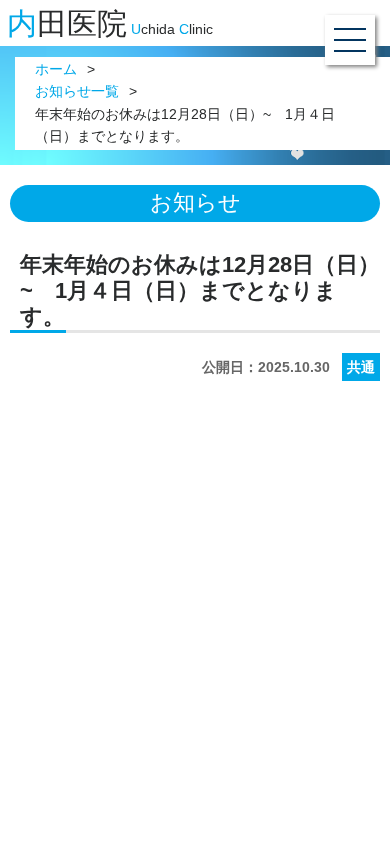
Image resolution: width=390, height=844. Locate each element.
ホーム (56, 69)
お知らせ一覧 (77, 91)
